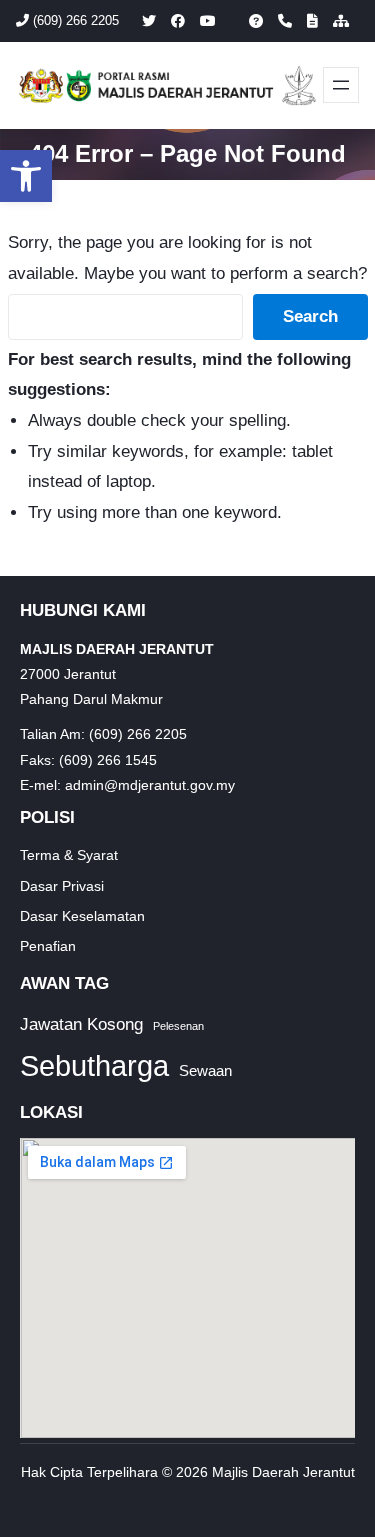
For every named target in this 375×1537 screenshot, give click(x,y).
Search (310, 316)
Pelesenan (178, 1026)
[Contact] (285, 21)
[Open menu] (341, 85)
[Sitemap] (341, 21)
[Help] (256, 21)
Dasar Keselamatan (82, 916)
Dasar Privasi (62, 886)
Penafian (48, 946)
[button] (26, 176)
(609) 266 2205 (74, 20)
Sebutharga (94, 1065)
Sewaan (205, 1070)
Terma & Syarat (69, 855)
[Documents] (312, 21)
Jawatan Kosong (81, 1024)
